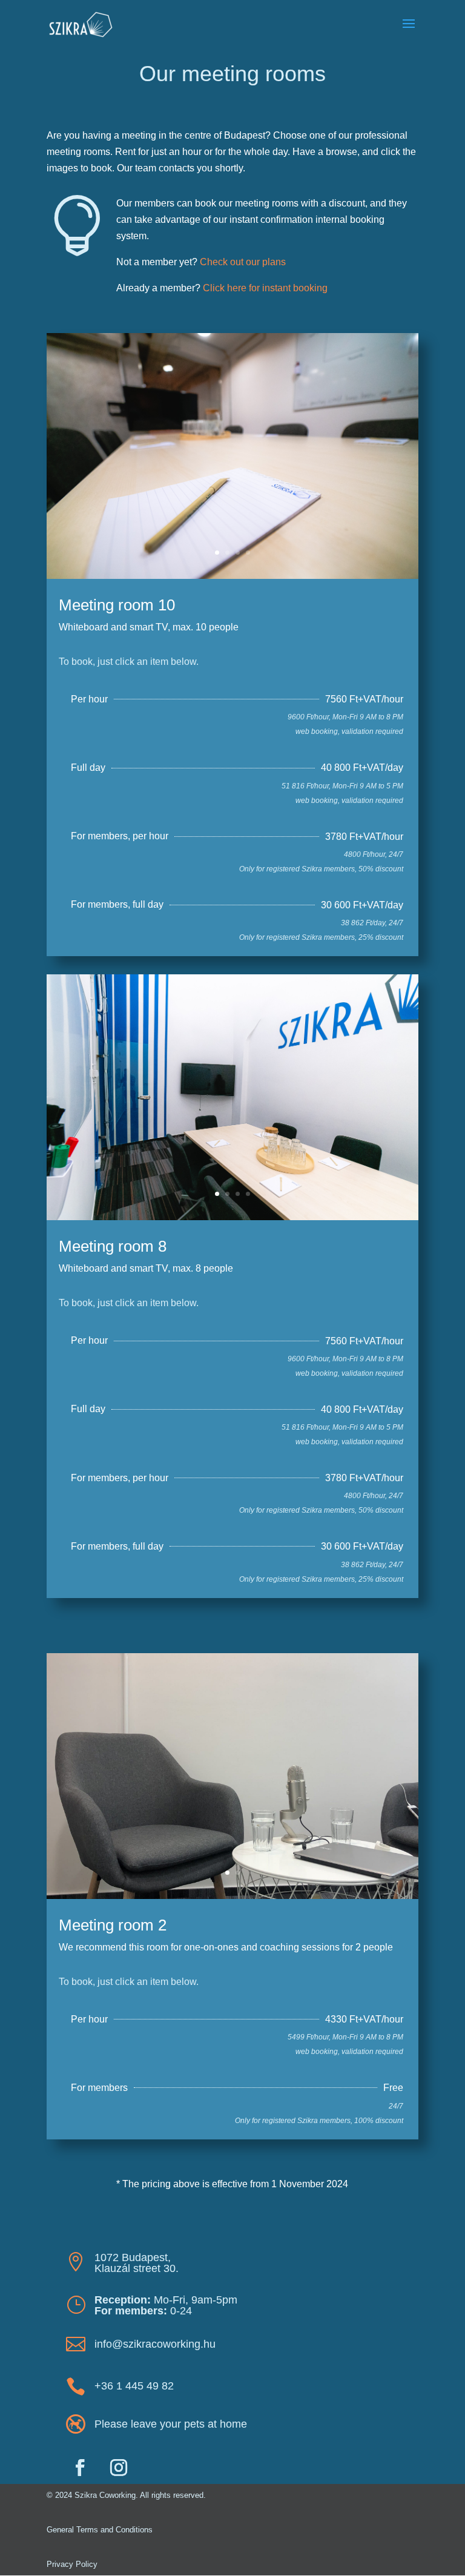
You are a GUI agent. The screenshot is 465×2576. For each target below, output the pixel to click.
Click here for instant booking (265, 288)
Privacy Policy (72, 2564)
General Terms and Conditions (100, 2530)
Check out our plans (243, 262)
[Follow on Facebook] (80, 2468)
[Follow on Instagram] (119, 2468)
